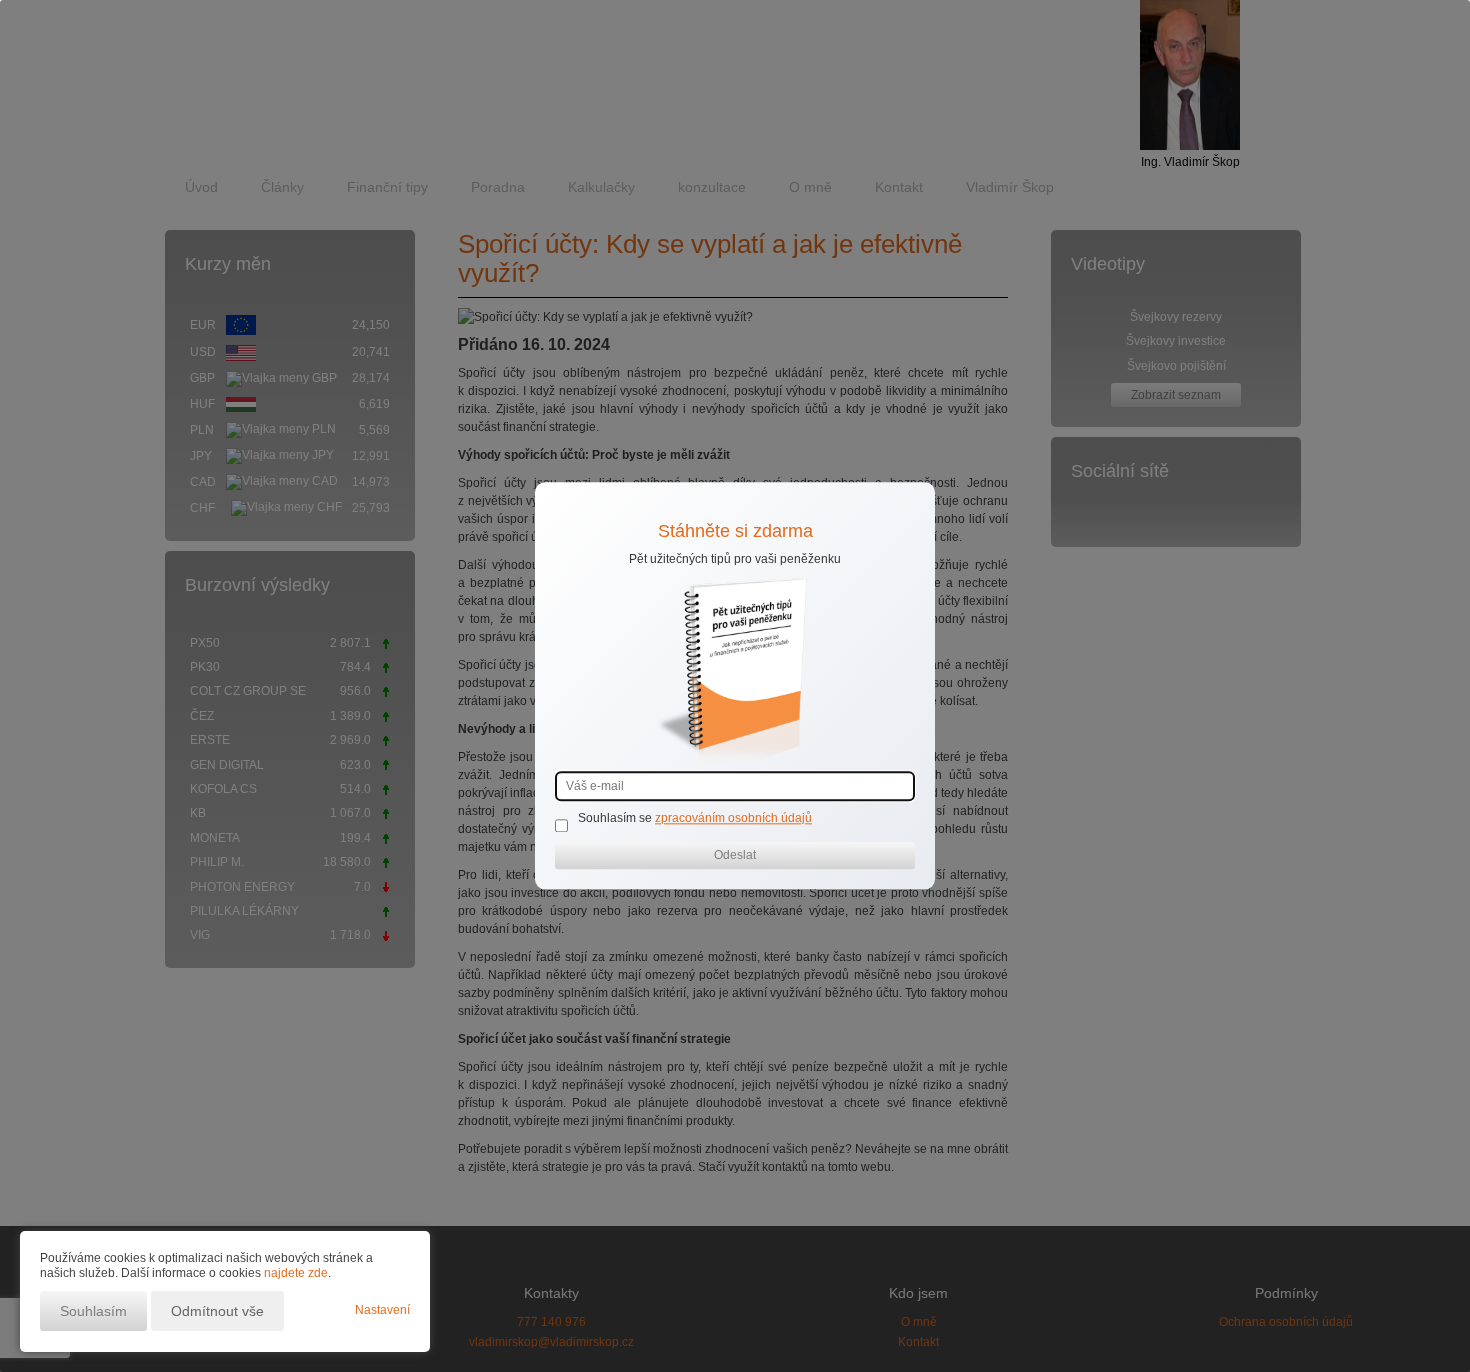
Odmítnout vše (217, 1311)
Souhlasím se (616, 819)
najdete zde (296, 1273)
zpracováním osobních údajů (733, 819)
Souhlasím (93, 1311)
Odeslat (735, 856)
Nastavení (382, 1310)
